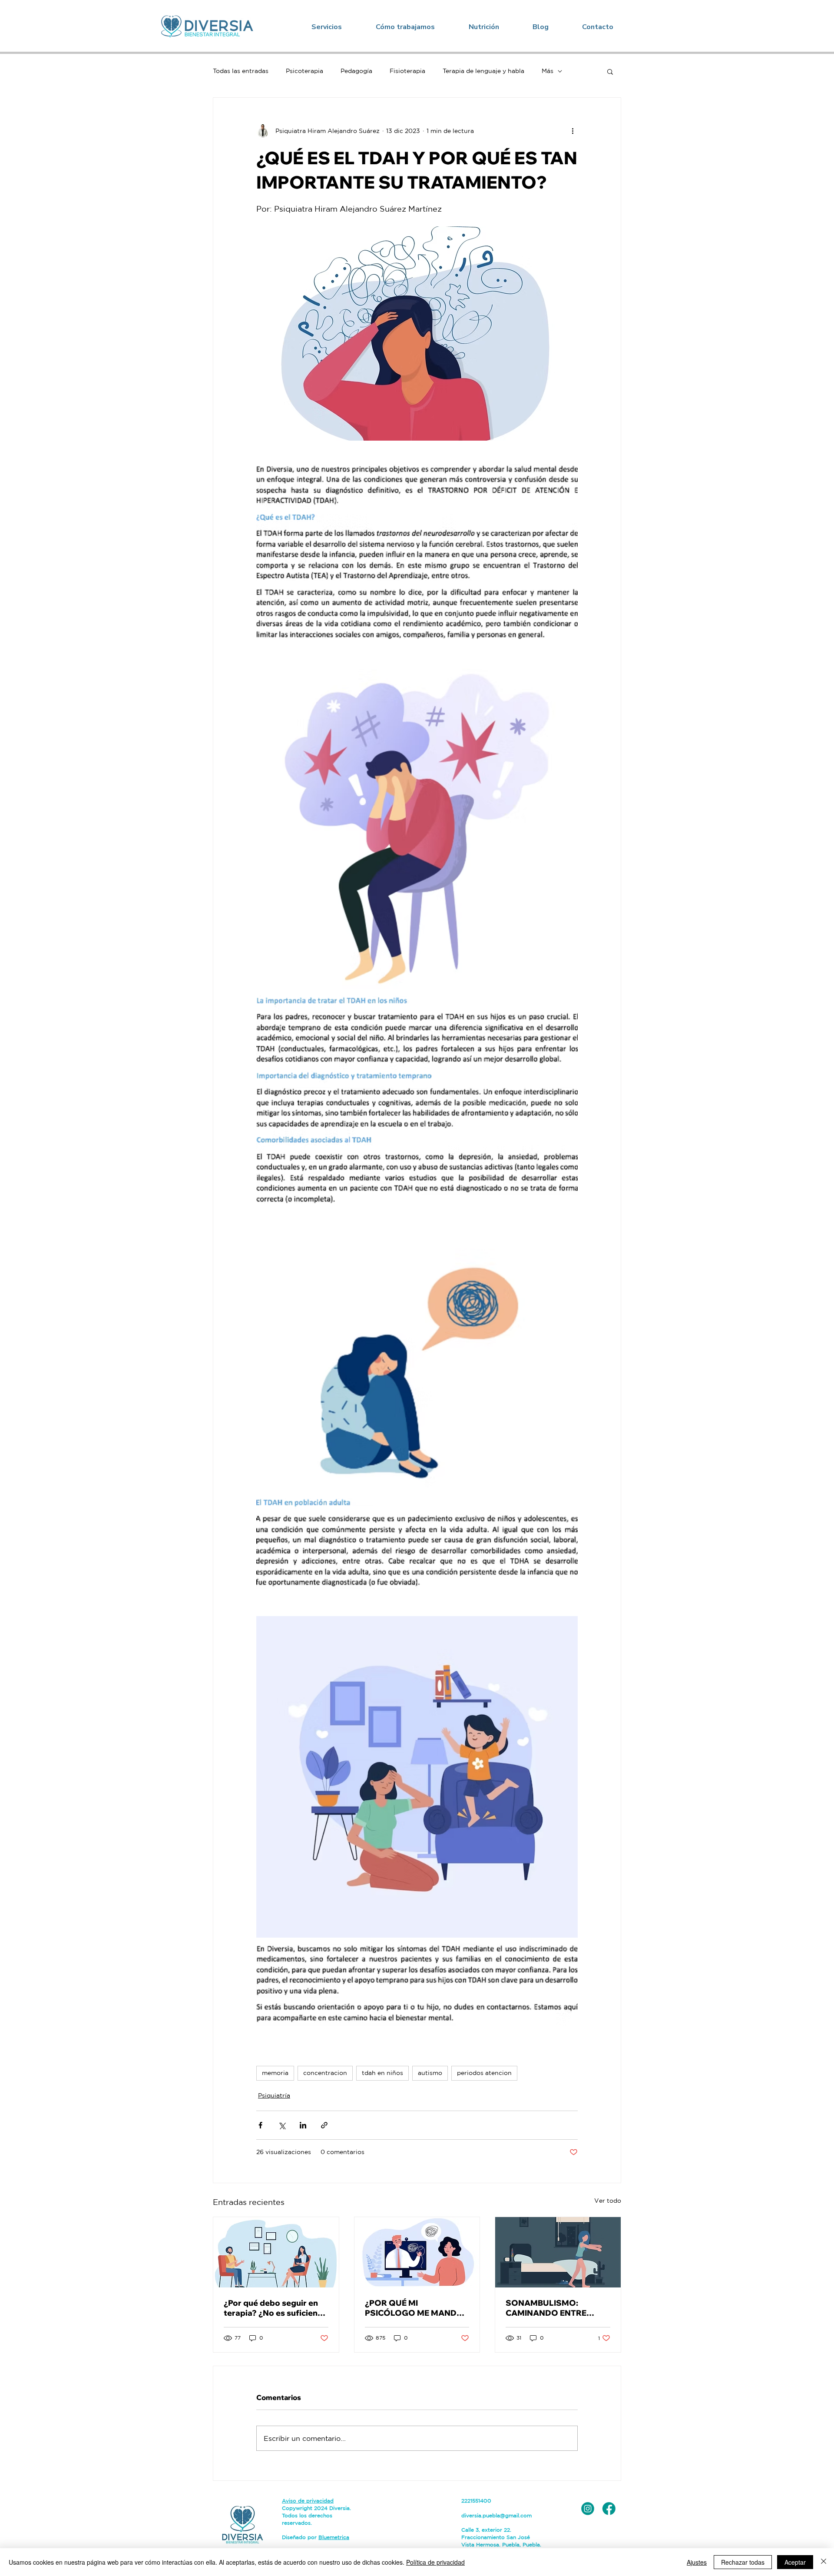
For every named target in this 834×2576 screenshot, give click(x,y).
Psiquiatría (274, 2095)
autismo (430, 2073)
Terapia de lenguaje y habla (483, 71)
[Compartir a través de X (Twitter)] (282, 2125)
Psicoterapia (304, 71)
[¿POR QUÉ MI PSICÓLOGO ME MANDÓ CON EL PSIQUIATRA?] (417, 2252)
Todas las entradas (241, 71)
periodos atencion (484, 2073)
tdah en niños (382, 2073)
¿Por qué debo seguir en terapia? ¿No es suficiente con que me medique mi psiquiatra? (275, 2308)
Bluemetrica (334, 2537)
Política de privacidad (435, 2562)
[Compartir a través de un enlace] (324, 2125)
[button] (327, 27)
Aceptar (795, 2562)
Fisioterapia (407, 71)
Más (548, 71)
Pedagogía (356, 71)
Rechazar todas (743, 2562)
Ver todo (608, 2201)
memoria (275, 2073)
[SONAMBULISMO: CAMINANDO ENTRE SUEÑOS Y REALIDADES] (558, 2252)
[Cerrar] (824, 2562)
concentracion (325, 2073)
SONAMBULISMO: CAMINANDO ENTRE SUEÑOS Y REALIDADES (554, 2308)
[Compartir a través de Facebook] (260, 2125)
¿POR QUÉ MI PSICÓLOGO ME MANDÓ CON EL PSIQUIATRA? (414, 2308)
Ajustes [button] (697, 2562)
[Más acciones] (573, 131)
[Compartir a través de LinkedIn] (303, 2125)
